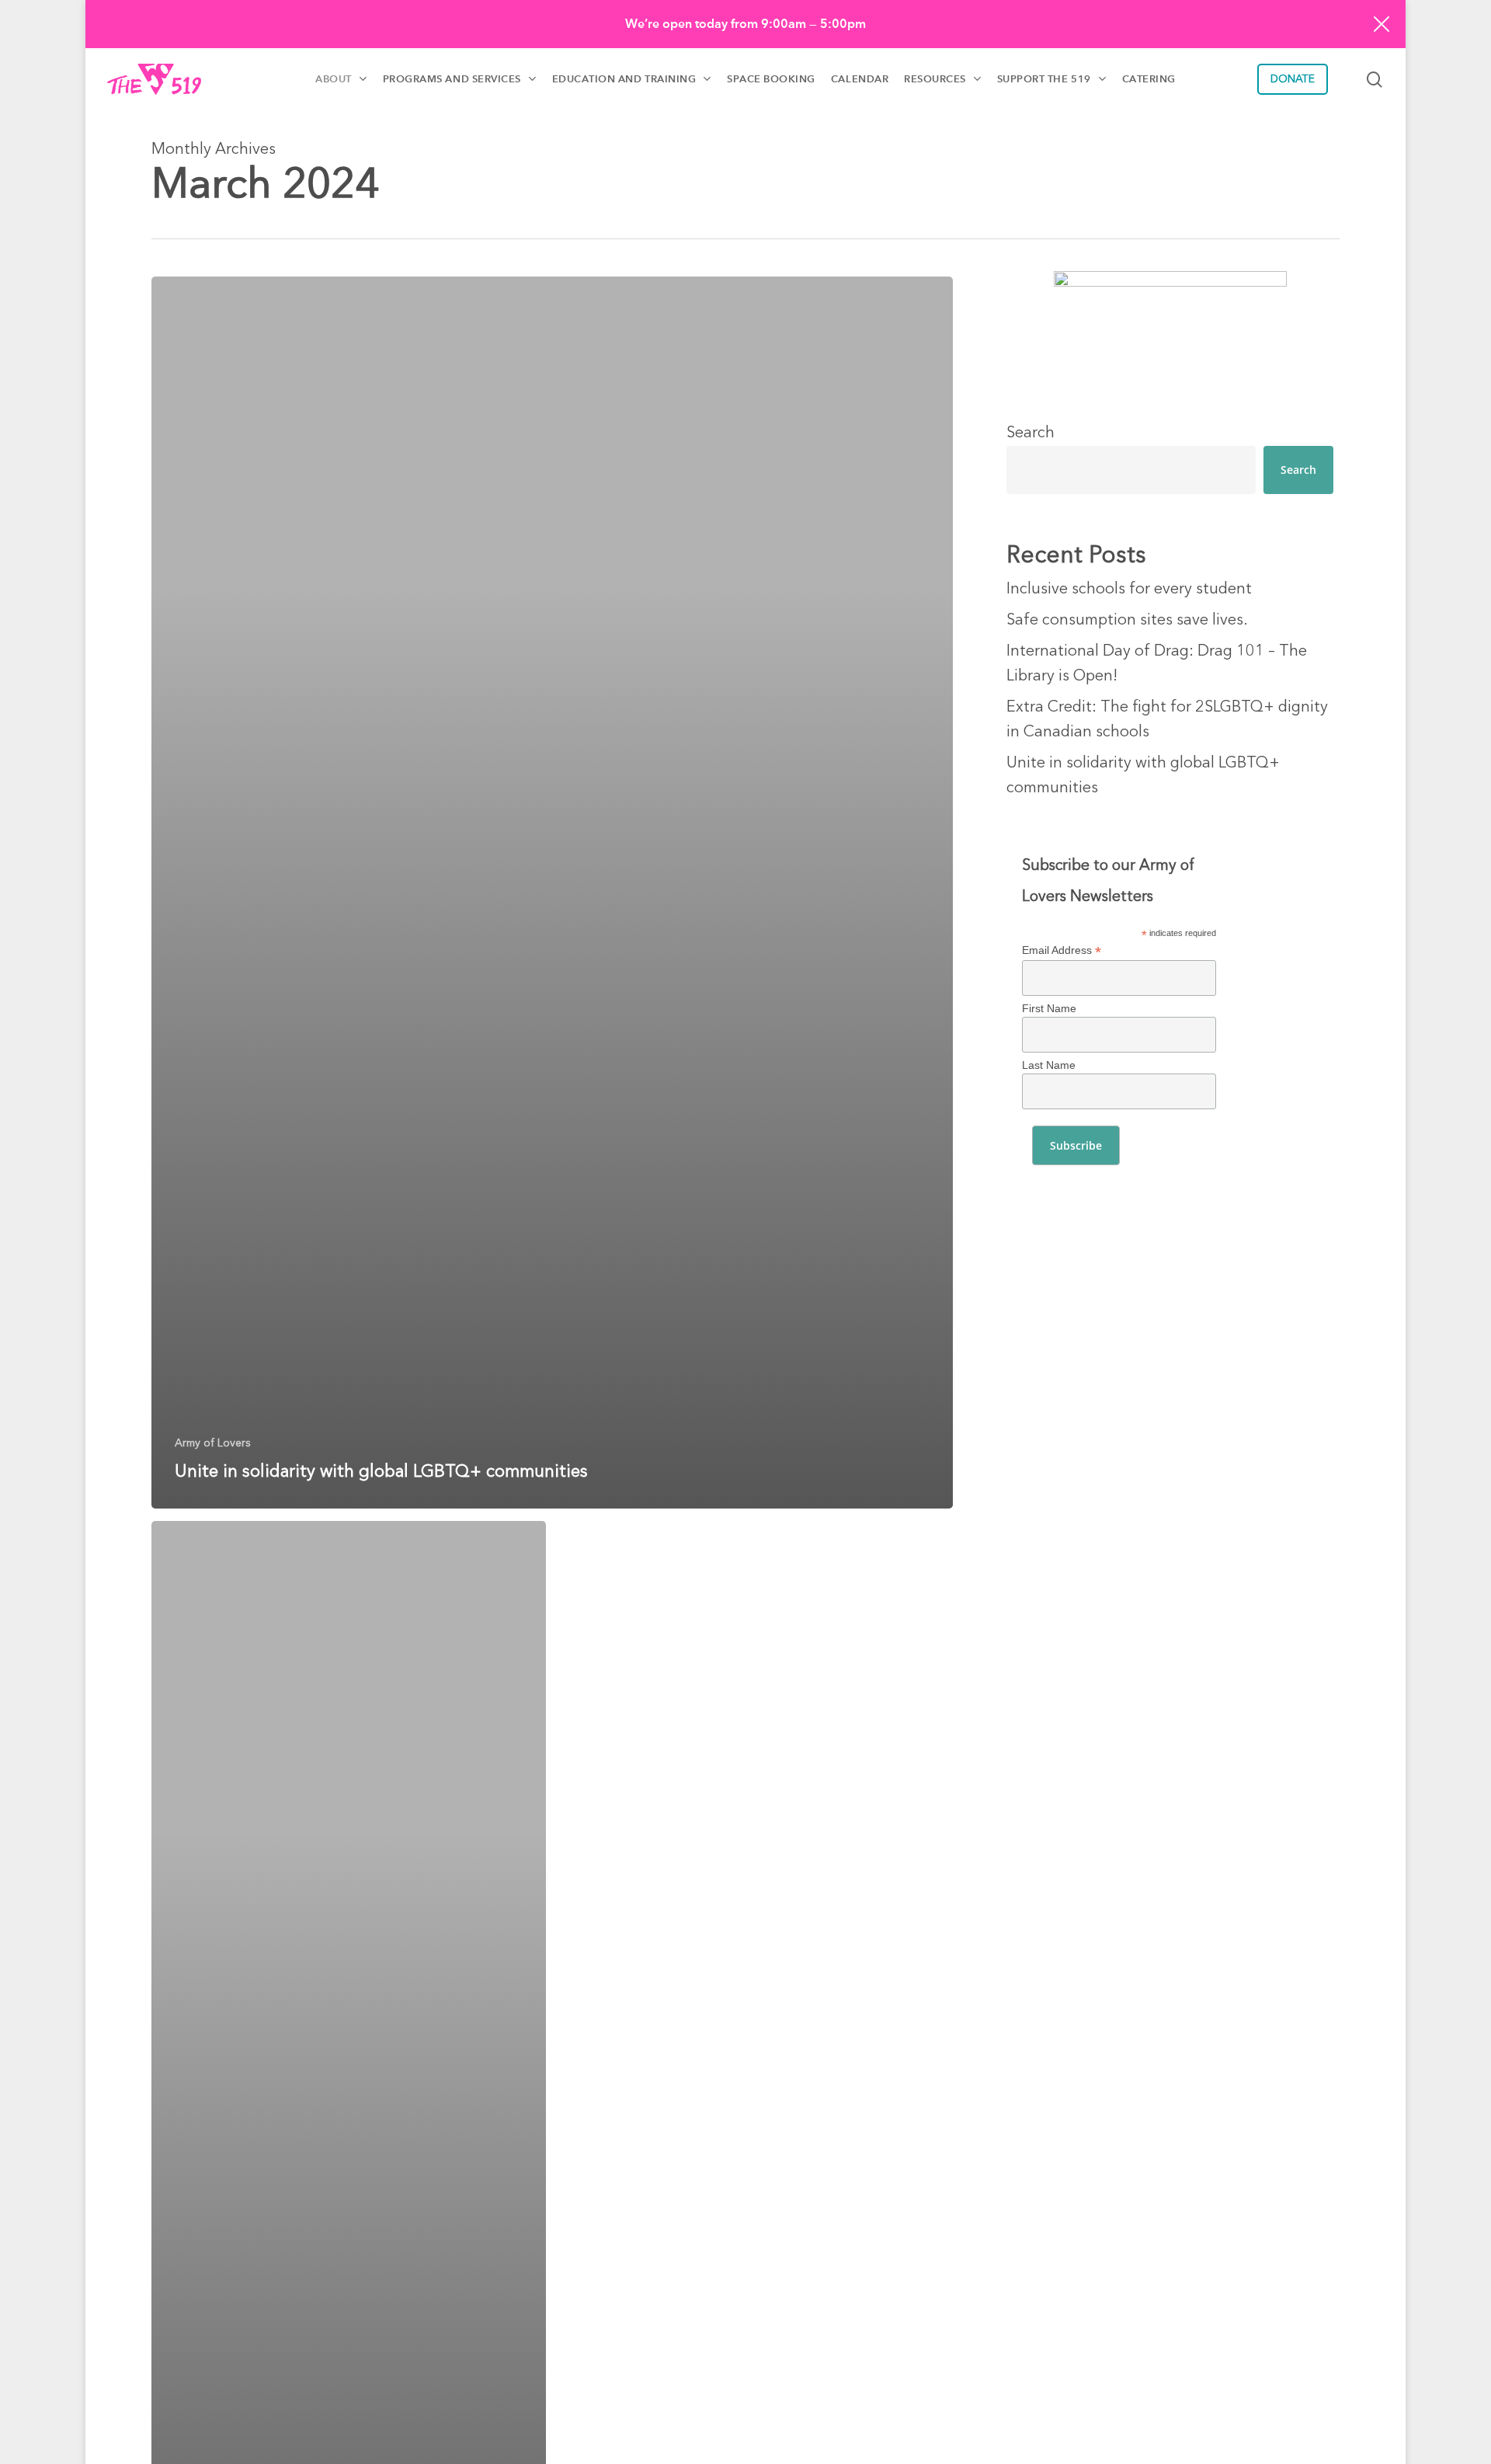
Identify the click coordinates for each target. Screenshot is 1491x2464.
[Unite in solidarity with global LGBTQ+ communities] (552, 893)
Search (1030, 433)
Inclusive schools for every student (1129, 590)
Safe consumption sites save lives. (1127, 621)
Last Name (1049, 1065)
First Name (1049, 1008)
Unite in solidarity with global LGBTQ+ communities (1143, 776)
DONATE (1293, 79)
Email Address (1062, 950)
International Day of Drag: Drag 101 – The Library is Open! (1157, 664)
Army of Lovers (213, 1443)
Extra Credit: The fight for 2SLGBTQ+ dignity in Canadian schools (1167, 720)
